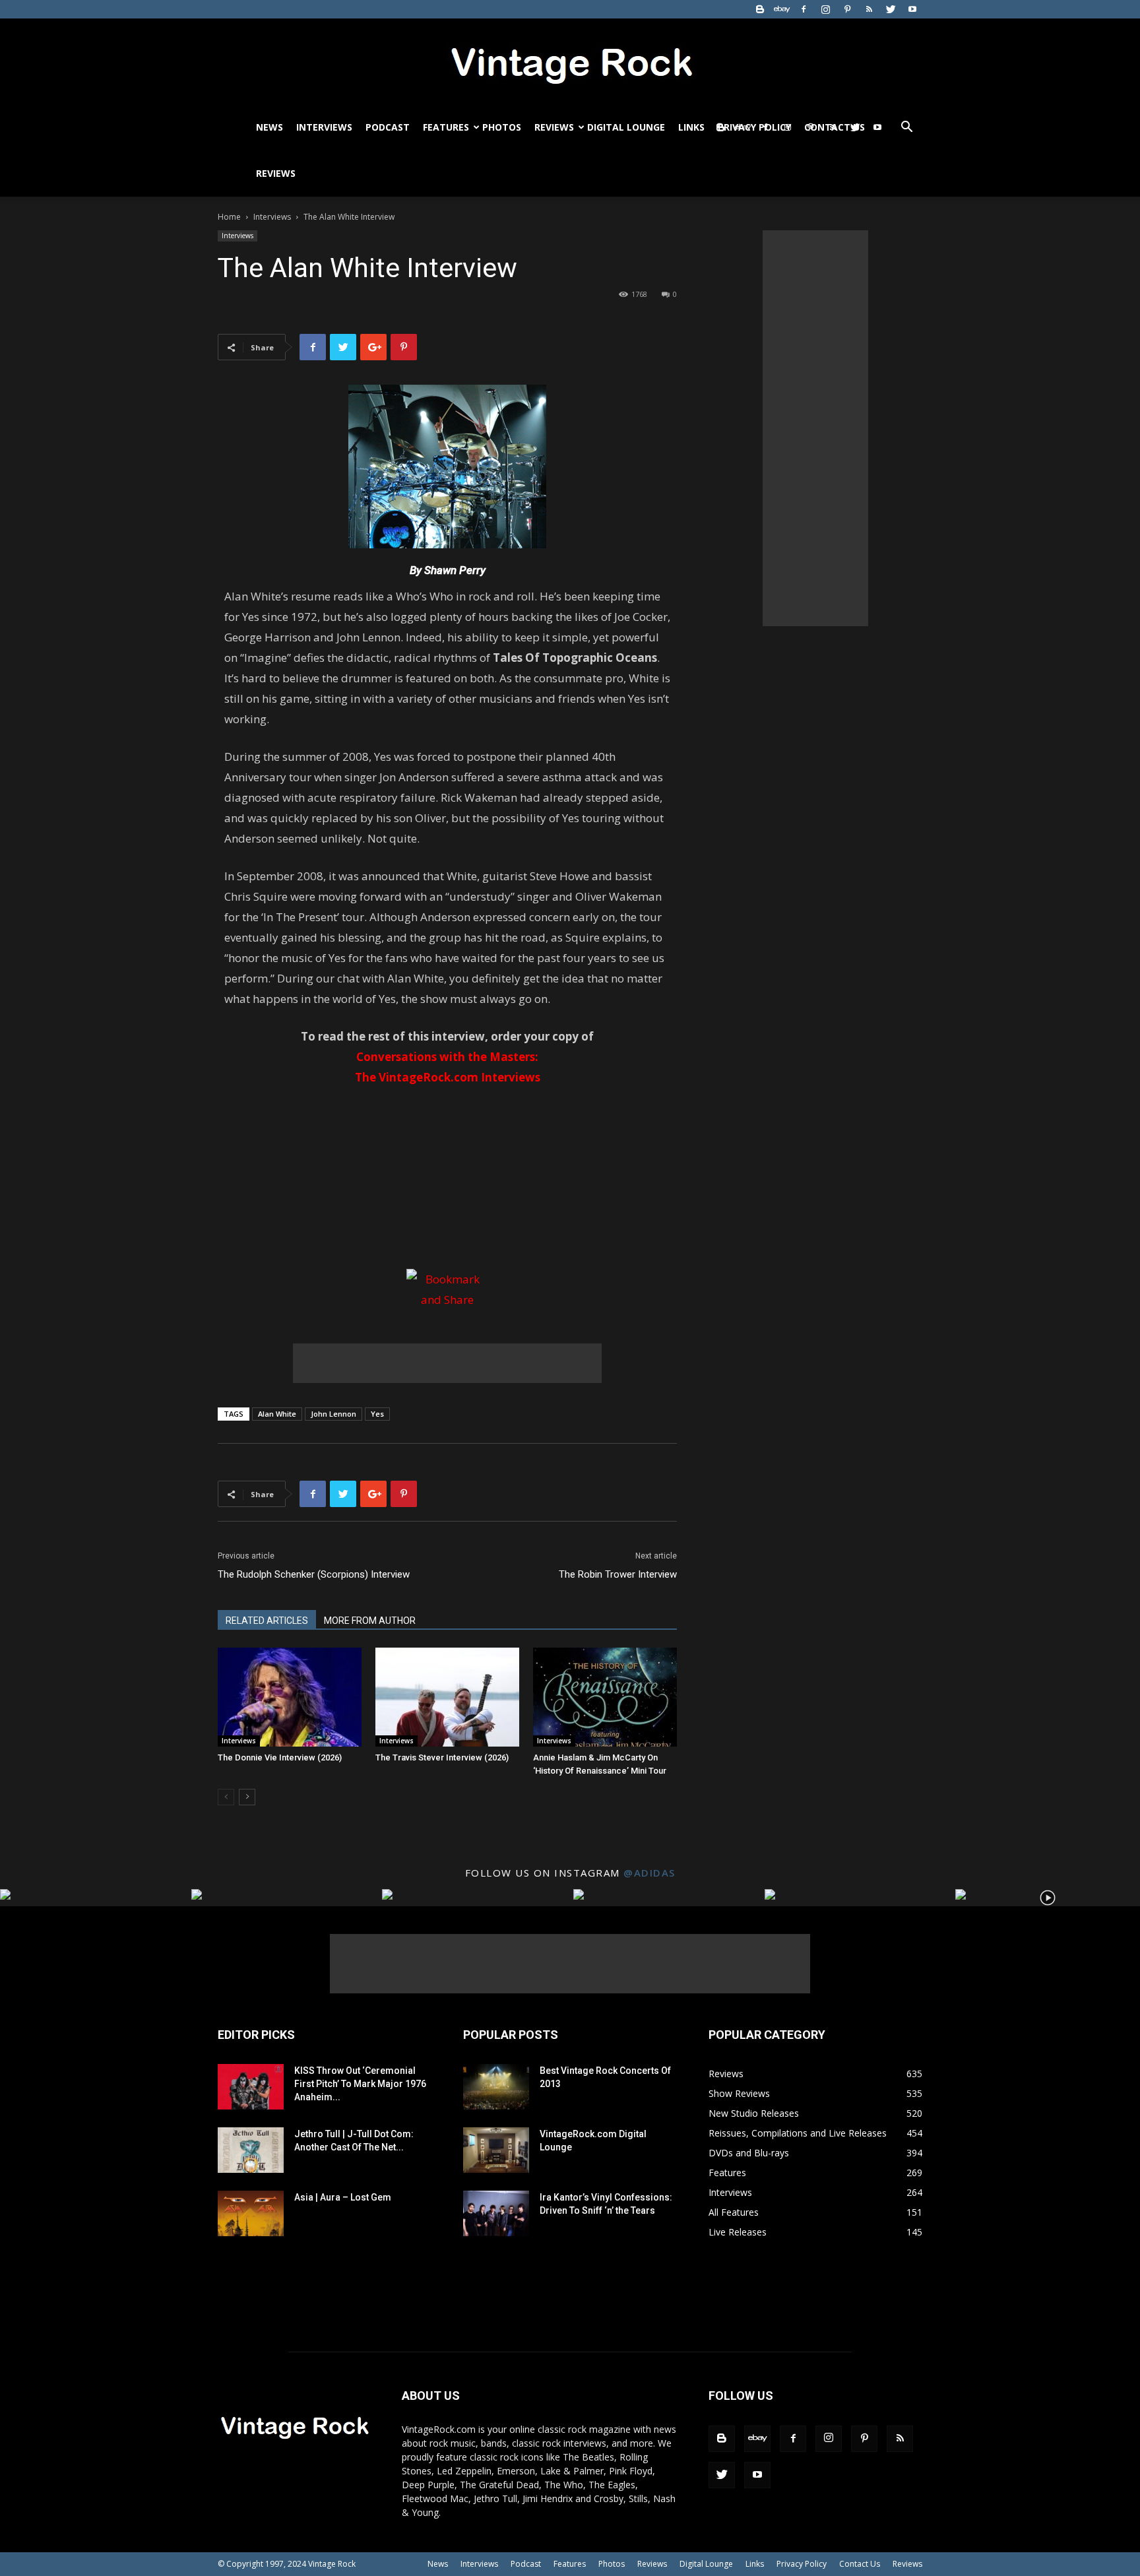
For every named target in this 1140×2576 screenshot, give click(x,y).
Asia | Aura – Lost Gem (343, 2197)
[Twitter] (891, 9)
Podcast (388, 127)
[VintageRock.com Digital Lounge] (496, 2150)
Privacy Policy (802, 2564)
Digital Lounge (626, 127)
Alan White (277, 1414)
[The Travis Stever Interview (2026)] (447, 1697)
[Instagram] (825, 9)
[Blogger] (760, 9)
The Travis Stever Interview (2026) (442, 1757)
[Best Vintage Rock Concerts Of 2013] (496, 2087)
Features (446, 127)
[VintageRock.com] (570, 62)
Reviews (554, 127)
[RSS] (869, 9)
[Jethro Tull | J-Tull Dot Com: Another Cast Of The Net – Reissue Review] (251, 2150)
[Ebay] (782, 9)
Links (691, 127)
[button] (906, 128)
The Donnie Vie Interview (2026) (280, 1757)
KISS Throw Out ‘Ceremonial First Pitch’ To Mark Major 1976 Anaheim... (360, 2084)
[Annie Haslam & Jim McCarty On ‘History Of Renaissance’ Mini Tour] (605, 1697)
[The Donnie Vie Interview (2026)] (290, 1697)
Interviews (324, 127)
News (269, 127)
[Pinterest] (847, 9)
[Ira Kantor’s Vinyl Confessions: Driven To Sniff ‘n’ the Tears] (496, 2213)
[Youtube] (912, 9)
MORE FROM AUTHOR (370, 1621)
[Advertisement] (447, 1363)
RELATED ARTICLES (267, 1621)
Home (229, 217)
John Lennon (333, 1414)
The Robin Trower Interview (618, 1574)
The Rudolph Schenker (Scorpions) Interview (314, 1574)
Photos (502, 127)
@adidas (649, 1873)
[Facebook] (804, 9)
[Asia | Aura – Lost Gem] (251, 2213)
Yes (377, 1414)
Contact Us (860, 2564)
